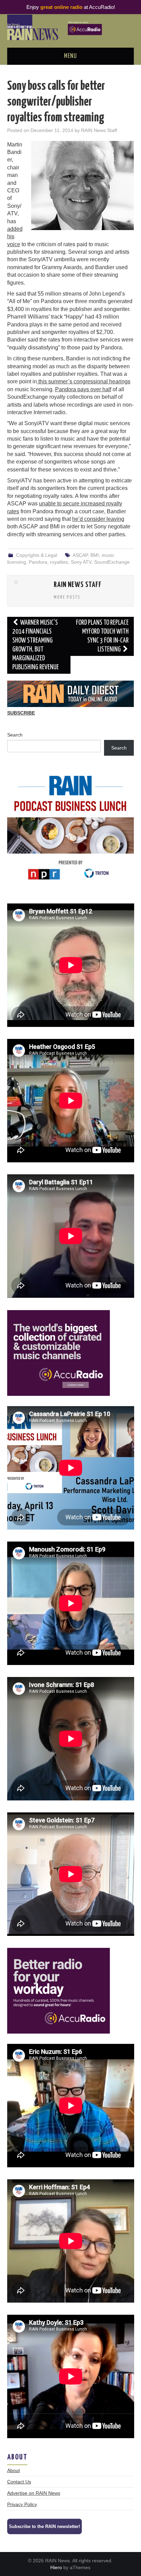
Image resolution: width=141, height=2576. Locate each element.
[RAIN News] (71, 27)
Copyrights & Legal (37, 555)
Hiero (56, 2567)
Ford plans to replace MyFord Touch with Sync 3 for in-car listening (102, 636)
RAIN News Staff (99, 130)
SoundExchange (112, 562)
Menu (70, 56)
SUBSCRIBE (21, 713)
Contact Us (19, 2482)
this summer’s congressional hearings (84, 381)
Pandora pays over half (83, 389)
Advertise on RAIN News (34, 2493)
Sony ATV (81, 562)
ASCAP (80, 555)
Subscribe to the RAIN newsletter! (44, 2526)
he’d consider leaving (98, 519)
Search (15, 735)
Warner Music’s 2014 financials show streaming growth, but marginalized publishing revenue (36, 645)
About (14, 2470)
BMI (95, 555)
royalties (59, 562)
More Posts (67, 597)
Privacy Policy (22, 2504)
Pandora (38, 562)
